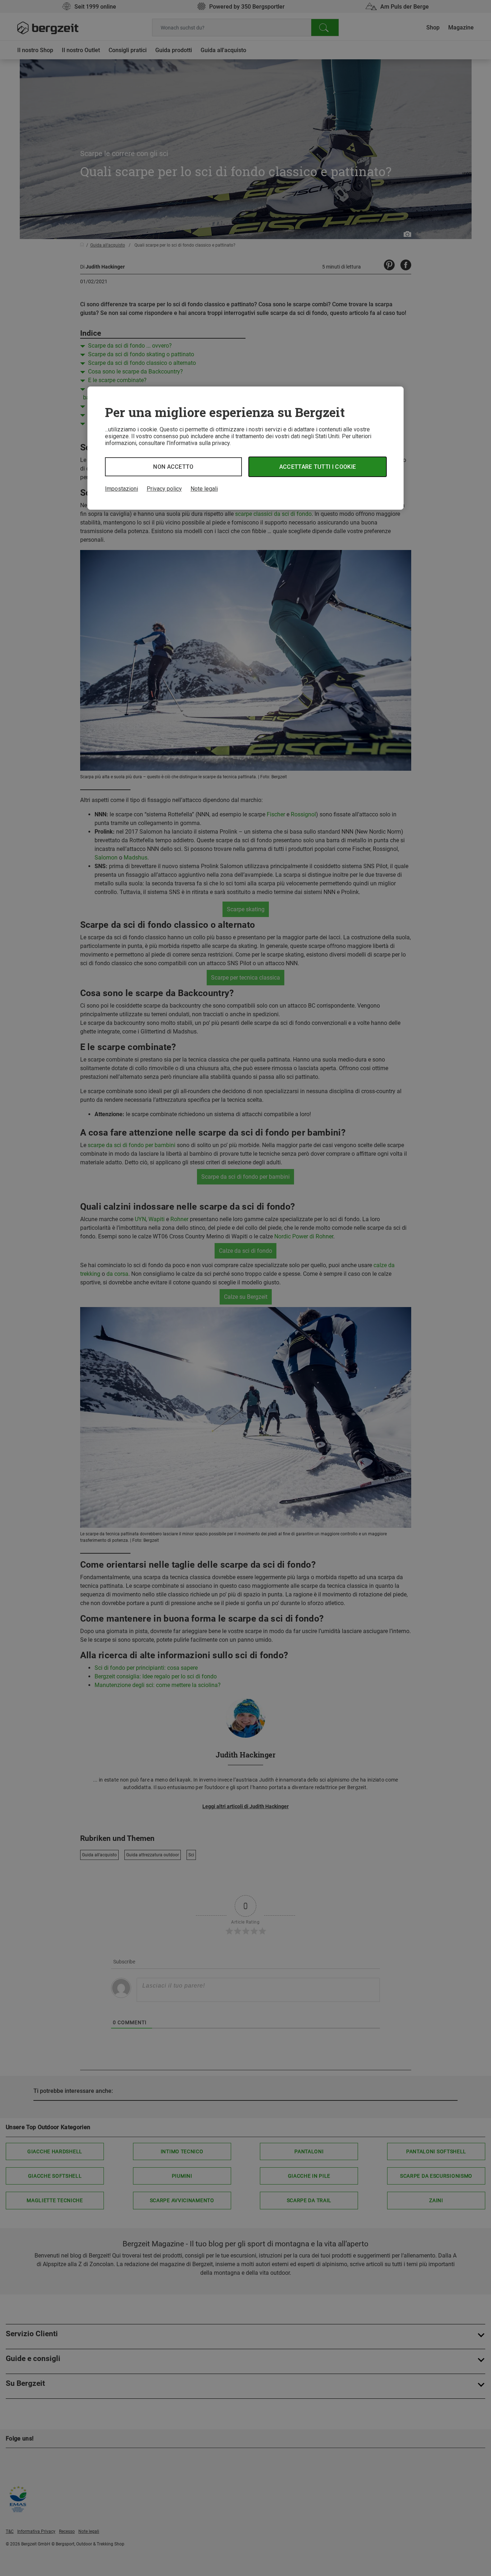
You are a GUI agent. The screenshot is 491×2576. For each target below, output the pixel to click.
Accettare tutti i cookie (318, 467)
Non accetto (173, 467)
